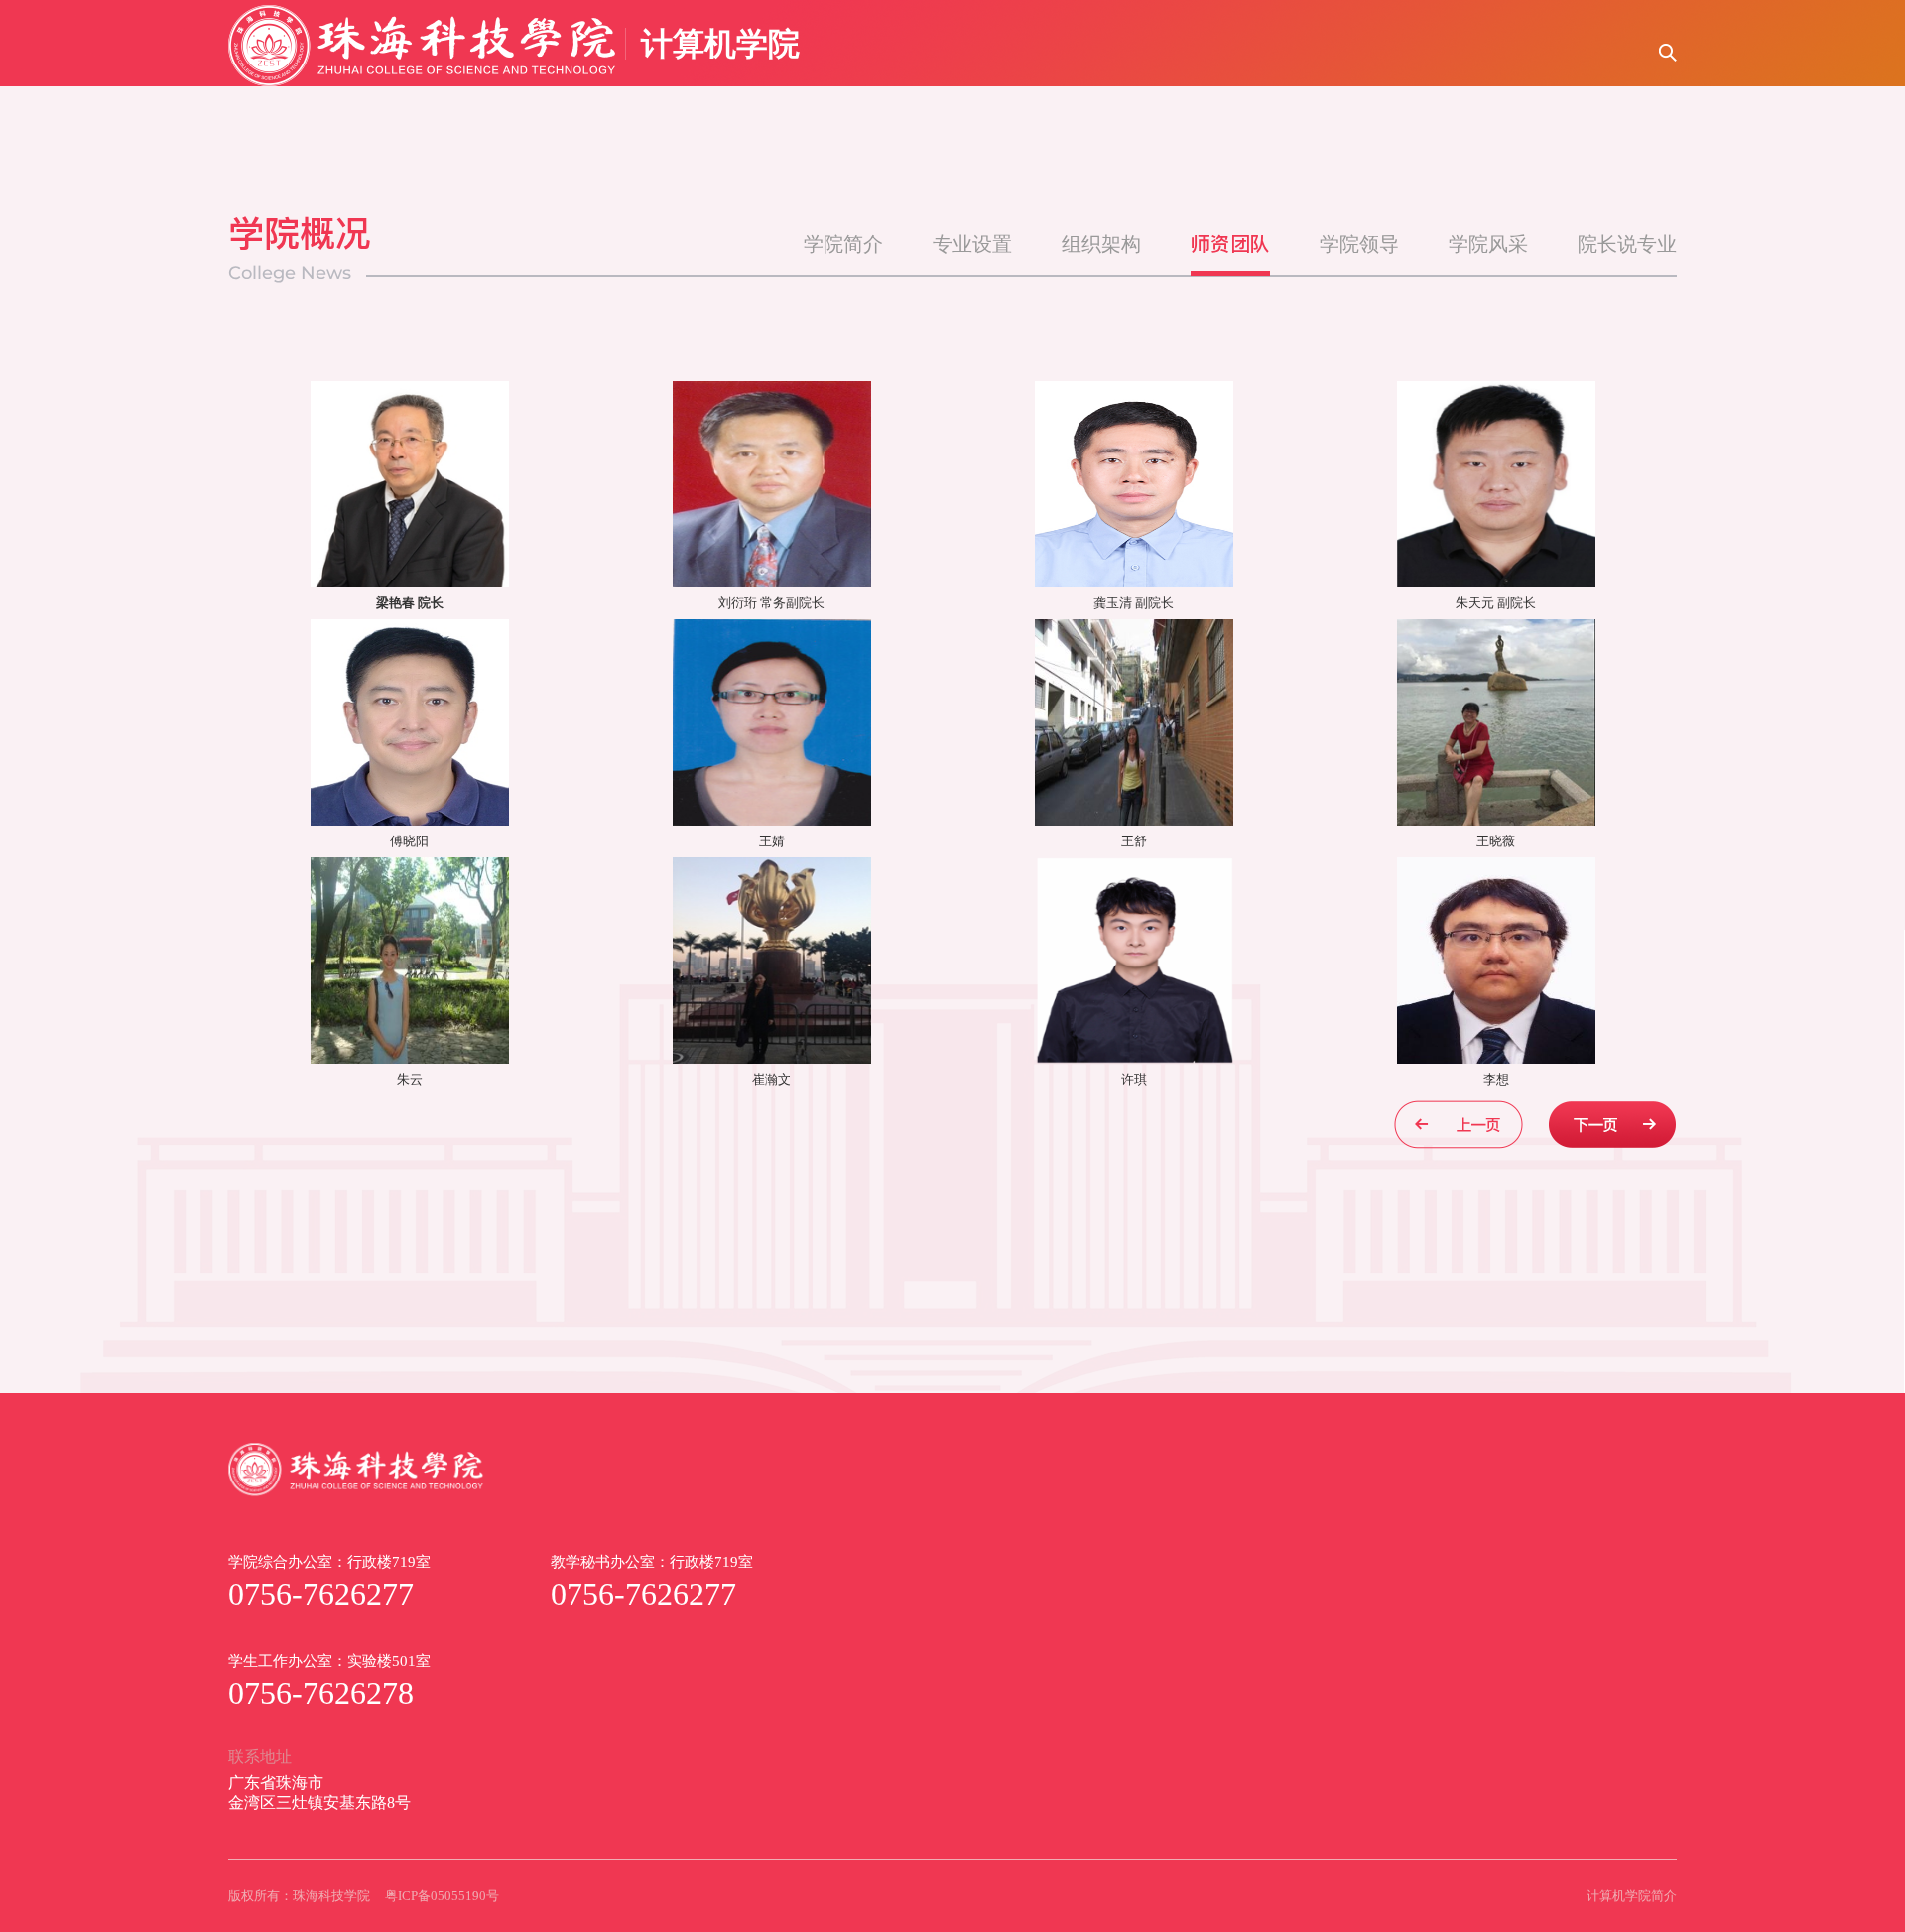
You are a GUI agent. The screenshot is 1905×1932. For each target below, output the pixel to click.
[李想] (1496, 961)
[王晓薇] (1496, 722)
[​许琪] (1134, 961)
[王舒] (1134, 722)
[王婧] (772, 722)
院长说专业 (1627, 244)
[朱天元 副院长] (1496, 484)
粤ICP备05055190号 (442, 1896)
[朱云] (410, 961)
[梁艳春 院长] (410, 484)
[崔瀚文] (772, 961)
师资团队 (1230, 244)
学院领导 (1359, 244)
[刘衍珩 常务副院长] (772, 484)
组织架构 (1101, 244)
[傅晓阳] (410, 722)
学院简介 (843, 244)
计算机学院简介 (1632, 1896)
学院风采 (1488, 244)
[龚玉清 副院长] (1134, 484)
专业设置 (972, 244)
